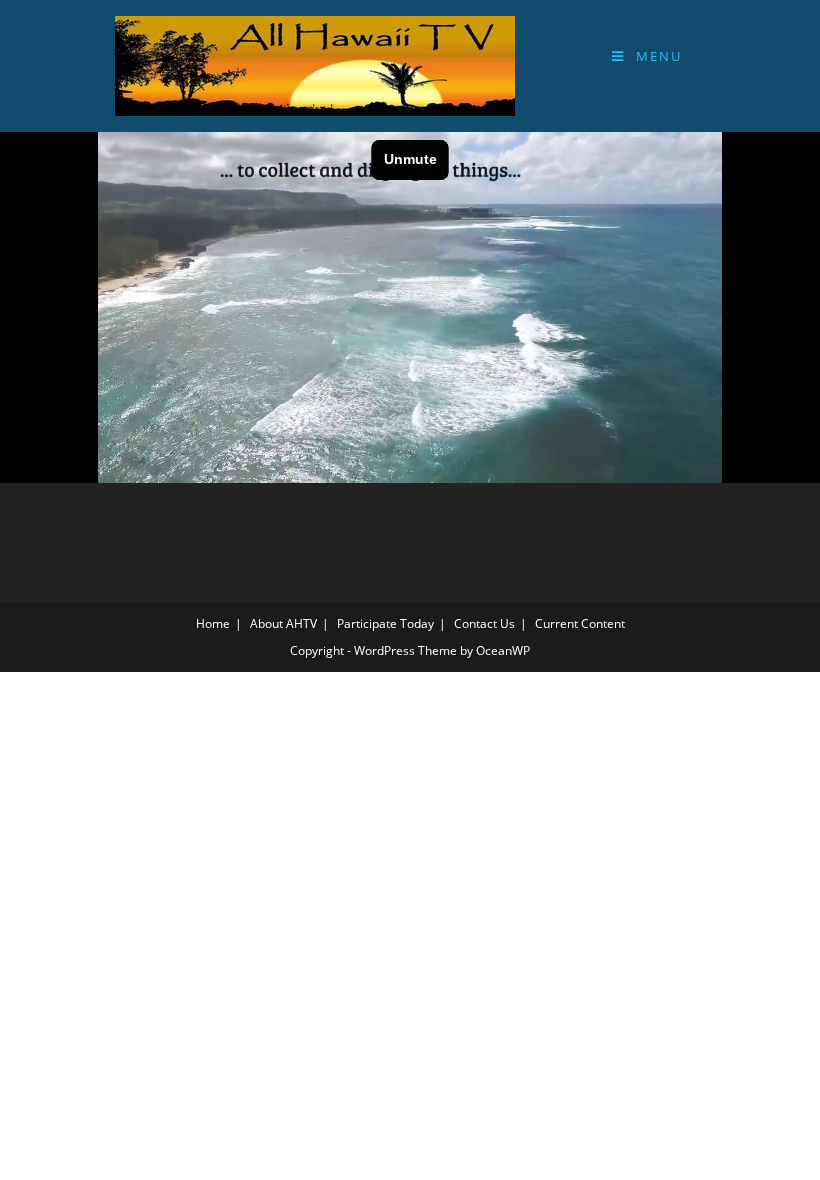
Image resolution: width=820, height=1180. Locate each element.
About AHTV (283, 623)
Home (213, 623)
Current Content (580, 623)
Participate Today (385, 623)
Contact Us (484, 623)
